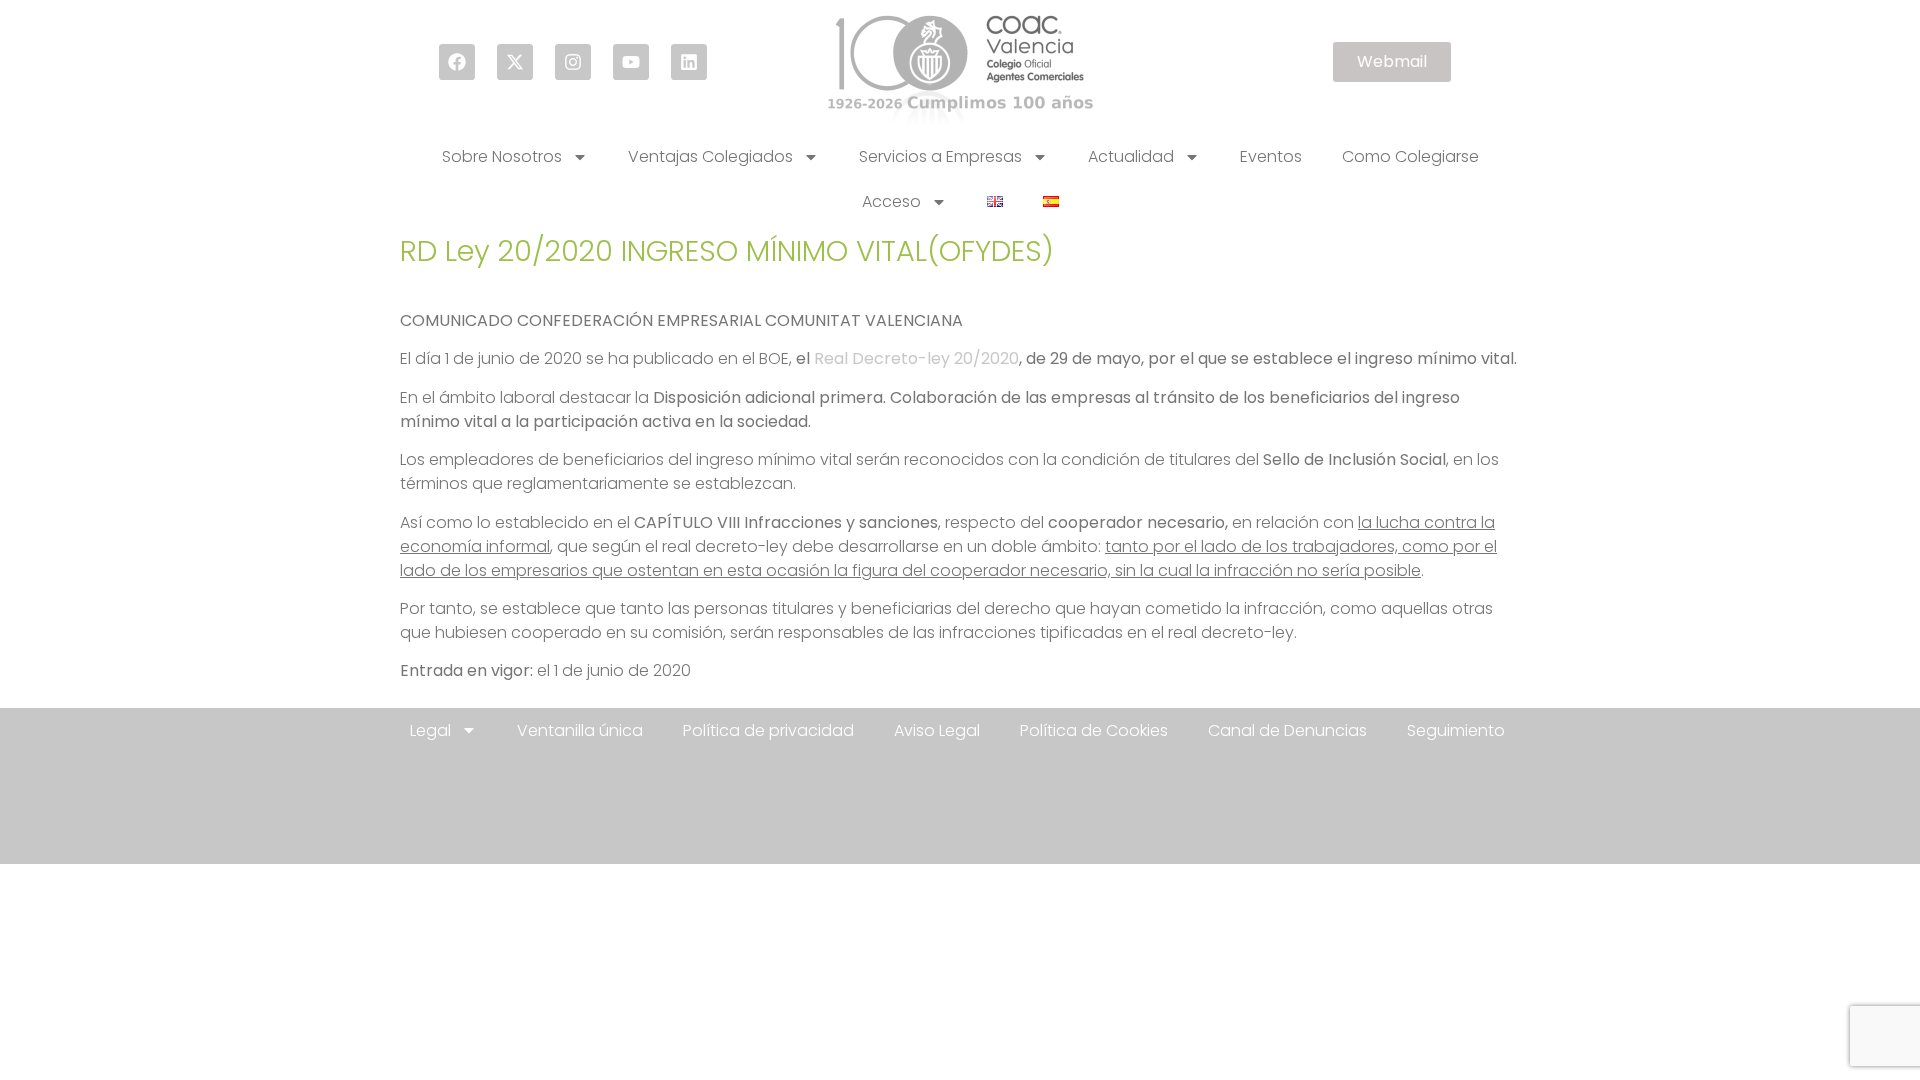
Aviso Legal (937, 730)
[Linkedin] (689, 62)
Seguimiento (1456, 730)
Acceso (891, 201)
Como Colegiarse (1410, 156)
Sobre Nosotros (502, 156)
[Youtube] (631, 62)
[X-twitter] (515, 62)
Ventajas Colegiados (710, 156)
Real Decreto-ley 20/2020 (916, 358)
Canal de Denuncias (1287, 730)
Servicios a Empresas (940, 156)
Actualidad (1131, 156)
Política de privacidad (768, 730)
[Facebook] (457, 62)
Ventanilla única (580, 730)
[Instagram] (573, 62)
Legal (430, 730)
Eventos (1271, 156)
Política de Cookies (1094, 730)
